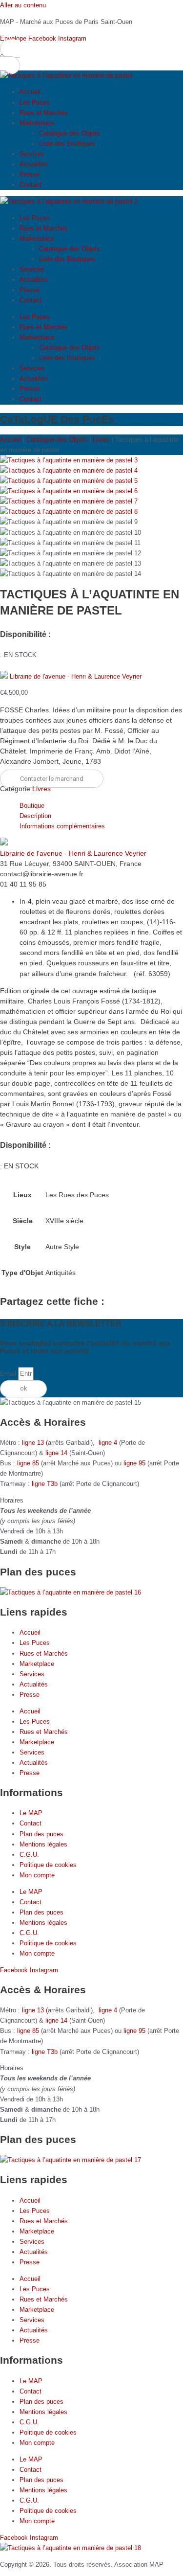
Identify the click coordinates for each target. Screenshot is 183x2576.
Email (9, 1374)
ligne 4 (109, 1443)
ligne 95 (135, 1463)
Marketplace (37, 123)
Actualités (34, 164)
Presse (30, 174)
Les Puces (35, 103)
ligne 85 (28, 1463)
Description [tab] (35, 816)
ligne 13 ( (35, 1443)
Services (32, 154)
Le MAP (31, 1813)
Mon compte (37, 1875)
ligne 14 (57, 1453)
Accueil (30, 92)
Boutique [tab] (32, 806)
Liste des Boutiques (67, 144)
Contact (30, 185)
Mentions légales (43, 1844)
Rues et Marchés (44, 113)
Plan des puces (41, 1834)
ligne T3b (45, 1484)
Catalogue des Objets (70, 133)
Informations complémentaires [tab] (62, 826)
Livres (101, 440)
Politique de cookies (48, 1865)
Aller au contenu (23, 5)
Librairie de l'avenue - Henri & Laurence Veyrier (76, 676)
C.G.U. (29, 1855)
